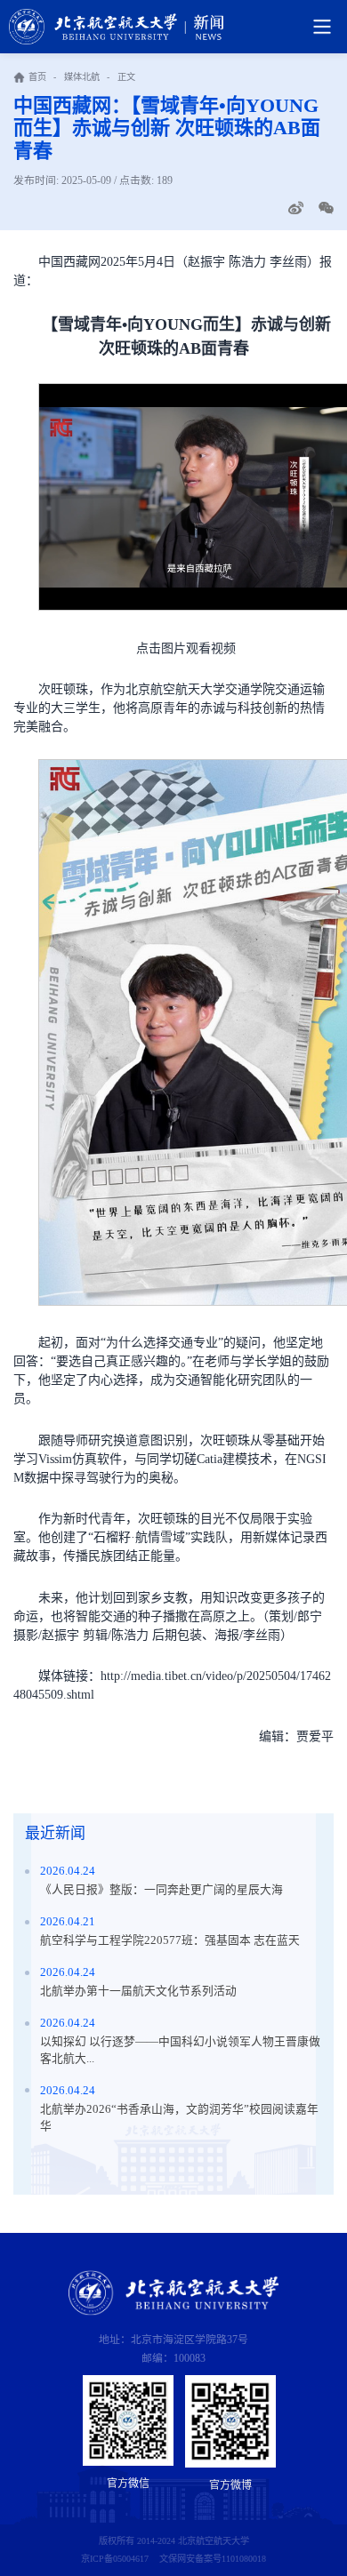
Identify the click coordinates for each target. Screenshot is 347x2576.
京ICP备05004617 (115, 2559)
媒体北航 (82, 77)
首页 (37, 77)
